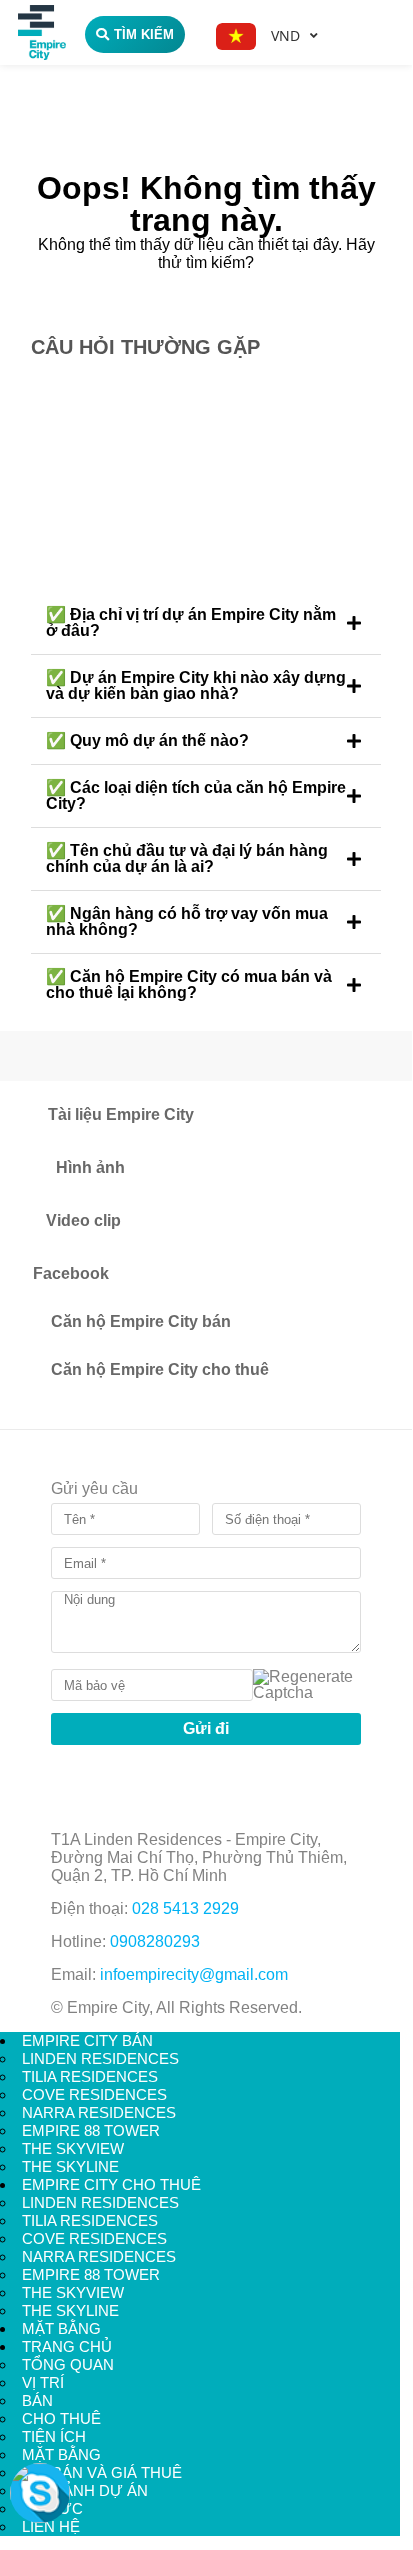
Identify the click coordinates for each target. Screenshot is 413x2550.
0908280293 (155, 1941)
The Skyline (70, 2166)
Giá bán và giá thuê (102, 2472)
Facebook (71, 1273)
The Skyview (73, 2148)
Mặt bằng (61, 2328)
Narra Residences (99, 2112)
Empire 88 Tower (91, 2130)
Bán (37, 2400)
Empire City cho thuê (111, 2184)
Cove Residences (94, 2094)
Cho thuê (61, 2418)
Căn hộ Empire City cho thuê (160, 1369)
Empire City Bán (87, 2040)
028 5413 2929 (185, 1908)
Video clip (83, 1220)
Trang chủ (67, 2346)
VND (285, 35)
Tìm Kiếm (144, 34)
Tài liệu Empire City (121, 1114)
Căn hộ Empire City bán (141, 1321)
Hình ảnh (90, 1167)
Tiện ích (54, 2436)
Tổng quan (68, 2364)
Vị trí (43, 2382)
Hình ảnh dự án (85, 2490)
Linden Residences (100, 2058)
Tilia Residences (90, 2076)
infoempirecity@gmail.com (194, 1974)
